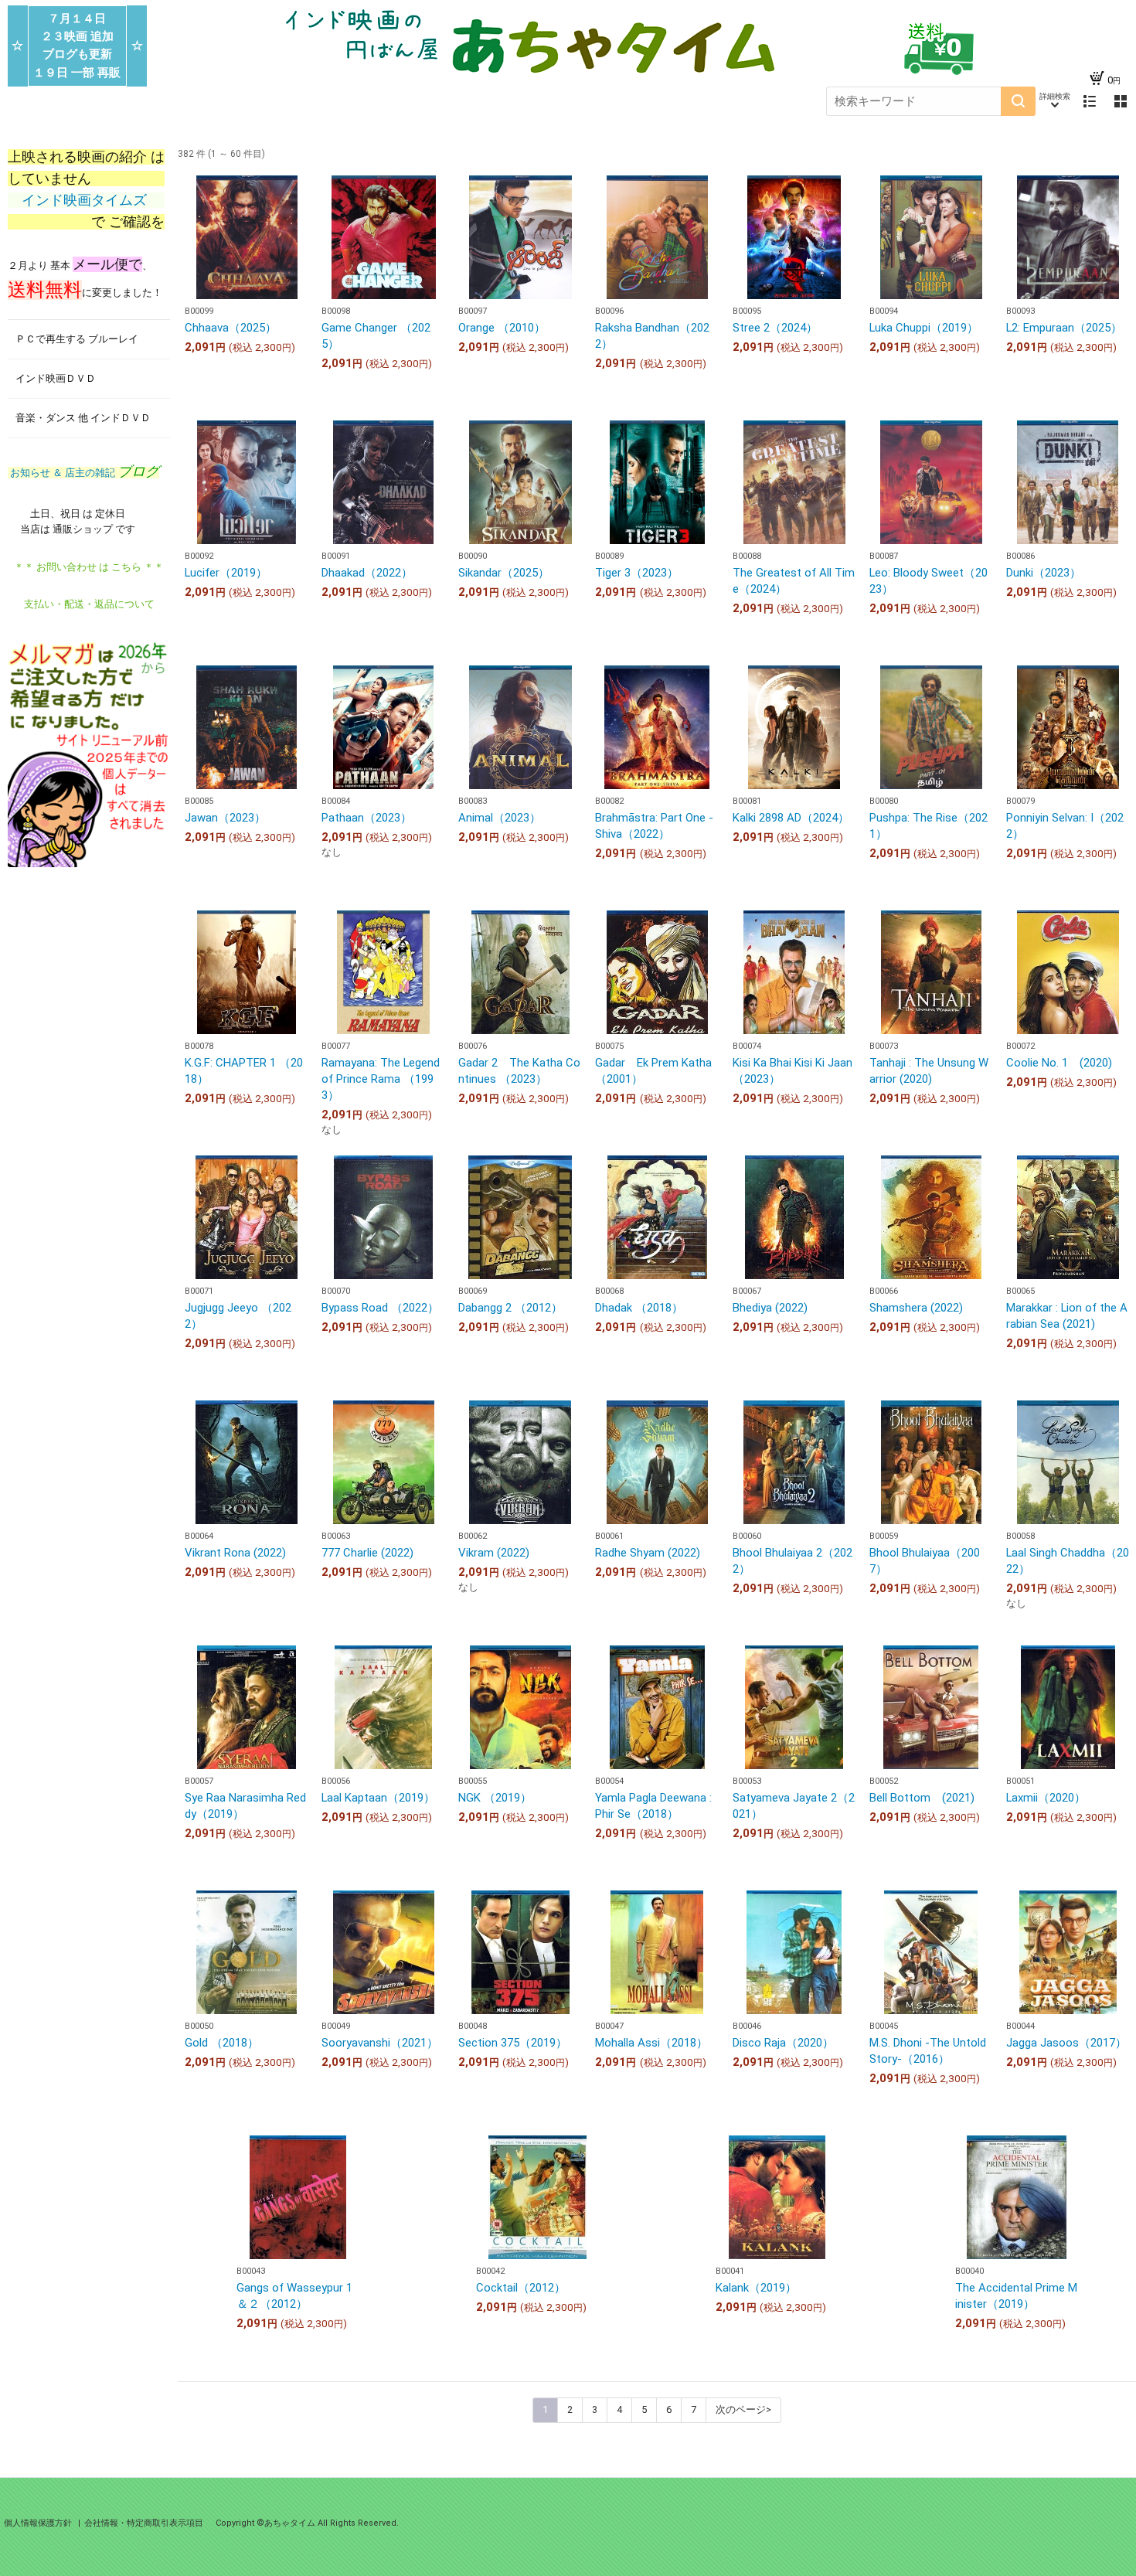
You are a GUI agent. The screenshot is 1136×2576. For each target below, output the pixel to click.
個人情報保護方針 (39, 2523)
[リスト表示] (1090, 101)
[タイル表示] (1121, 101)
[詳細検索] (1055, 101)
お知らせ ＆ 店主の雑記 (83, 473)
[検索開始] (1018, 101)
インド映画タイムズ (86, 200)
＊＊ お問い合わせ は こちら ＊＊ (89, 567)
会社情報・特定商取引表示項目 (144, 2523)
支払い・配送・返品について (89, 604)
